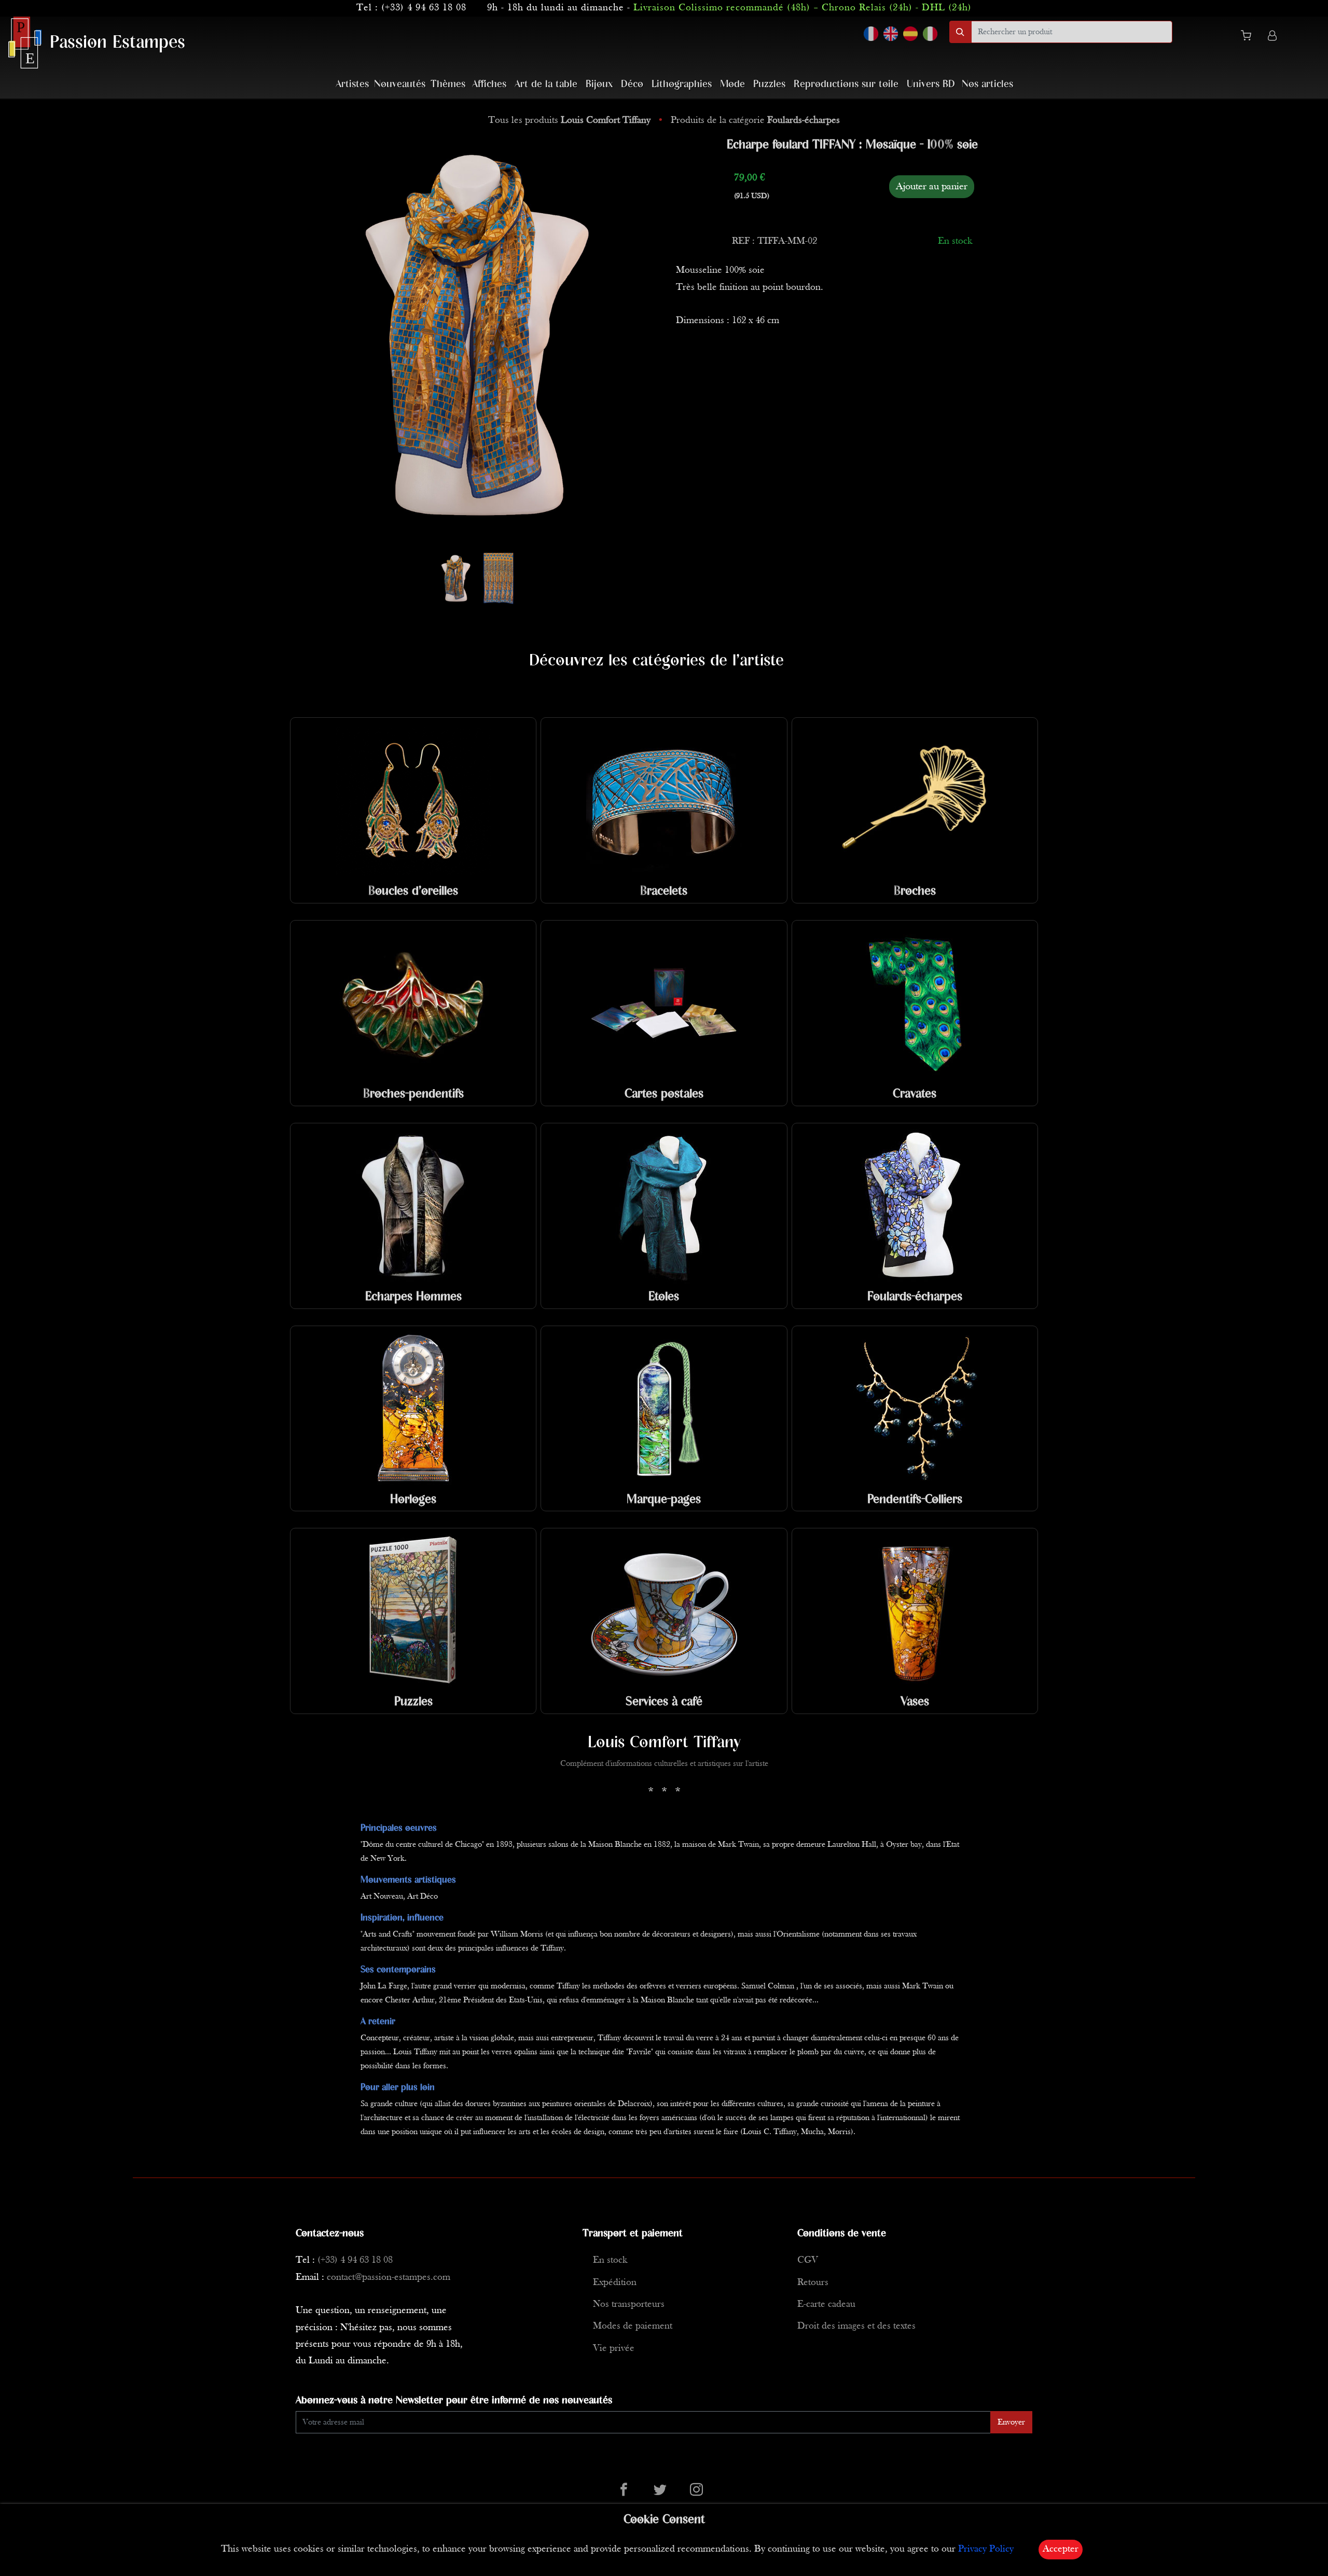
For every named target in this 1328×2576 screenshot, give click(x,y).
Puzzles (769, 84)
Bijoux (599, 84)
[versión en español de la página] (910, 34)
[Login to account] (1272, 37)
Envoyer (1011, 2422)
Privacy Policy (986, 2549)
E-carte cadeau (826, 2305)
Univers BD (931, 84)
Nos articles (987, 84)
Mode (732, 84)
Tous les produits (569, 121)
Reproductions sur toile (846, 84)
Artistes (352, 84)
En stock (610, 2260)
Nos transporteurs (629, 2305)
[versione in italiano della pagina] (930, 34)
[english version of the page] (891, 34)
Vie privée (614, 2349)
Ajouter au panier (932, 187)
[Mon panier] (1250, 37)
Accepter (1061, 2549)
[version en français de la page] (871, 34)
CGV (808, 2260)
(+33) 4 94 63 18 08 (424, 8)
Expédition (615, 2283)
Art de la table (546, 84)
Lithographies (682, 84)
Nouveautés (400, 84)
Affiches (489, 84)
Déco (632, 84)
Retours (813, 2283)
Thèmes (448, 84)
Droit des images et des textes (856, 2326)
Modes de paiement (633, 2326)
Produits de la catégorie (755, 121)
